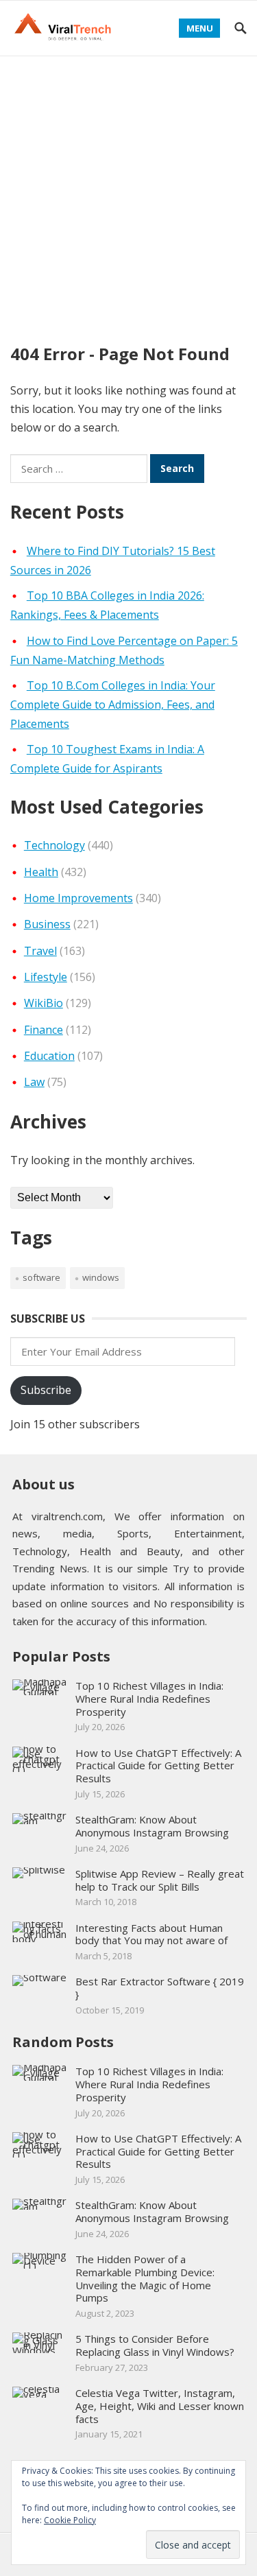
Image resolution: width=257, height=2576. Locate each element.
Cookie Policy (70, 2520)
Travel (40, 951)
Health (41, 872)
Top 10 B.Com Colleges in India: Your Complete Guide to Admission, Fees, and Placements (113, 705)
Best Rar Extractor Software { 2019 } (160, 1988)
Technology (54, 845)
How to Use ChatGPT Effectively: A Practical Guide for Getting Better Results (158, 1766)
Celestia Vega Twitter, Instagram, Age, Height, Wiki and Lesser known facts (160, 2406)
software (41, 1277)
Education (49, 1056)
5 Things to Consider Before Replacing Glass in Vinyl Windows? (155, 2345)
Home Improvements (78, 898)
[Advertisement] (128, 192)
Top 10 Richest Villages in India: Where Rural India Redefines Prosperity (149, 1699)
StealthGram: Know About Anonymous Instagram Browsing (152, 1826)
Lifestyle (46, 977)
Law (34, 1082)
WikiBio (44, 1003)
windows (101, 1277)
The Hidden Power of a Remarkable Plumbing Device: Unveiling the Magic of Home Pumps (145, 2278)
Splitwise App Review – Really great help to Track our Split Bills (160, 1880)
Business (47, 924)
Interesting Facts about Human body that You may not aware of (151, 1934)
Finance (44, 1030)
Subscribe (46, 1390)
